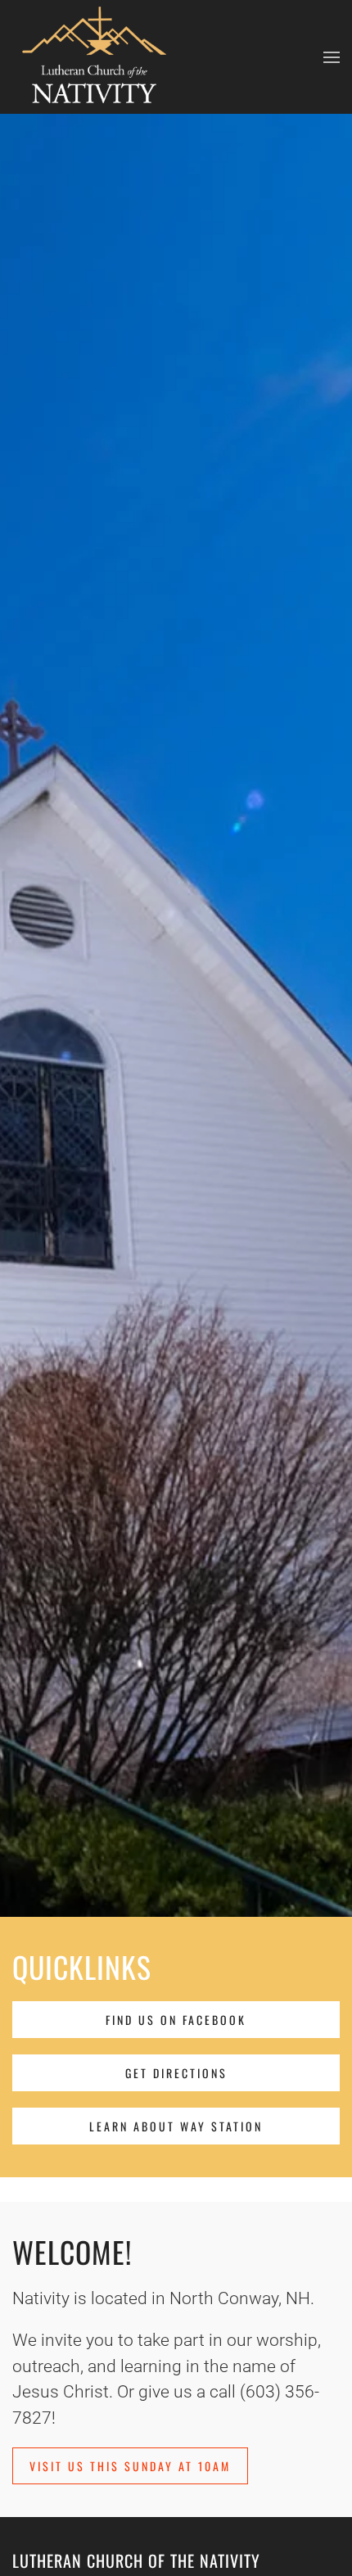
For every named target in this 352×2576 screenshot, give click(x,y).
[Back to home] (94, 57)
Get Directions (176, 2073)
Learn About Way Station (176, 2126)
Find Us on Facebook (176, 2020)
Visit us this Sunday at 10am (130, 2466)
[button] (332, 57)
